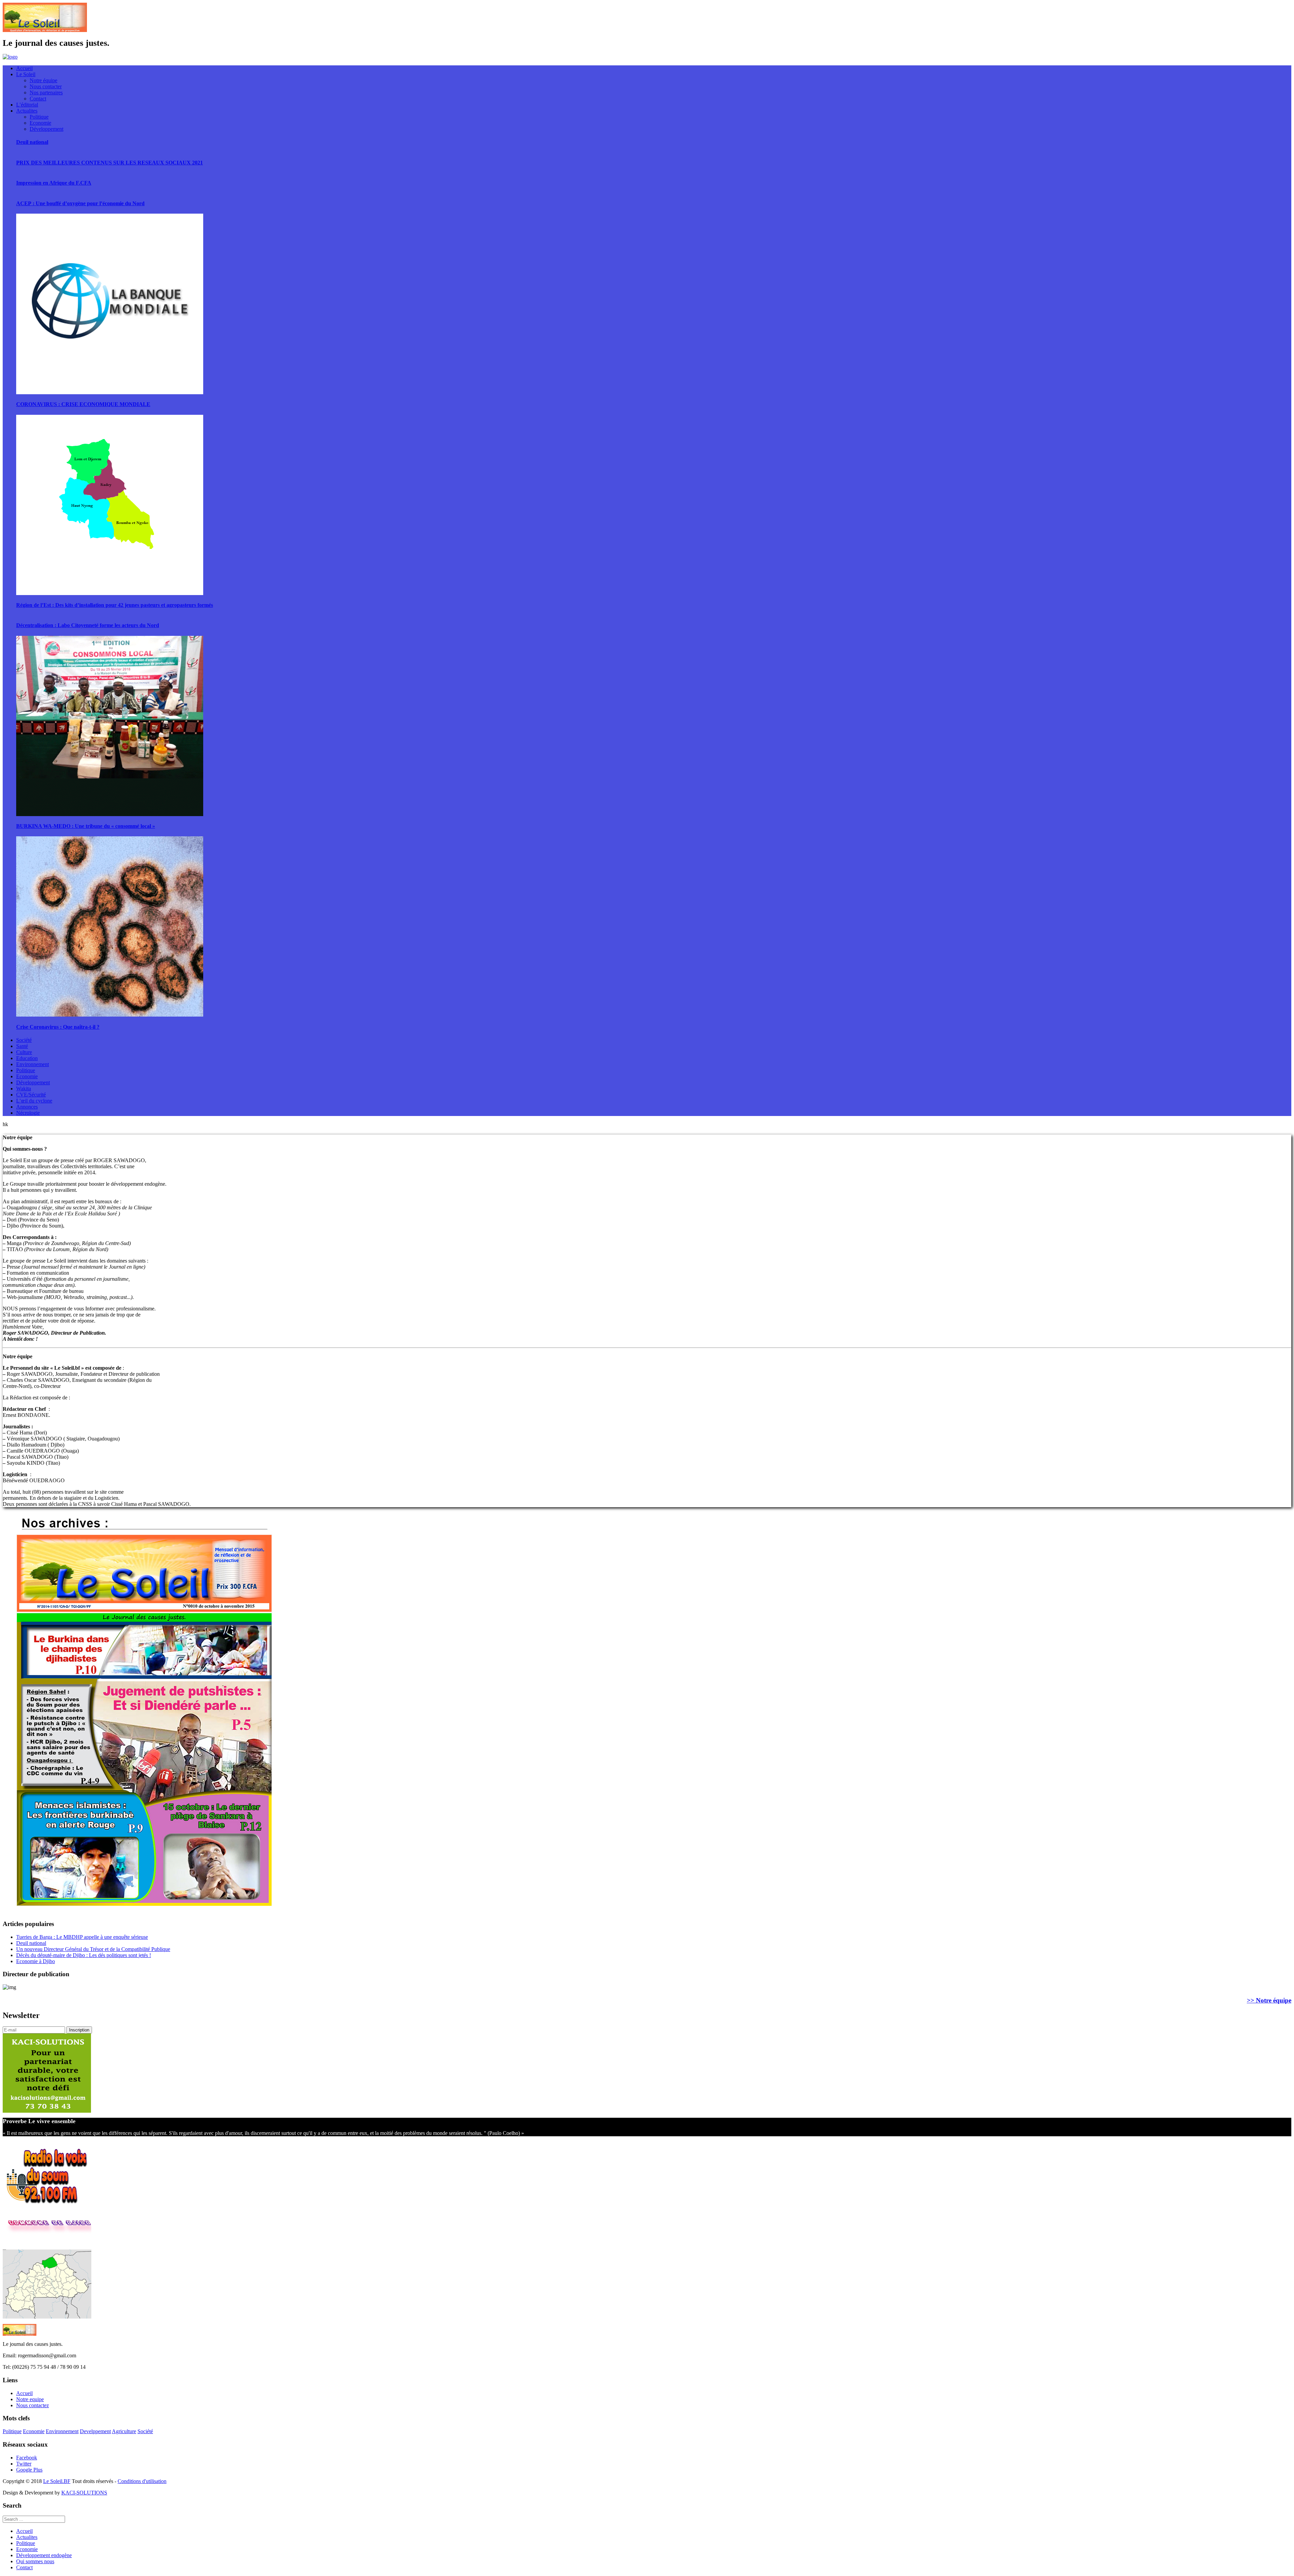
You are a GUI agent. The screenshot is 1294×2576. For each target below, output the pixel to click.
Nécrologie (28, 1113)
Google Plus (29, 2470)
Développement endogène (44, 2555)
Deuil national (32, 142)
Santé (22, 1046)
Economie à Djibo (36, 1961)
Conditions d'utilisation (142, 2481)
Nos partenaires (46, 92)
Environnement (33, 1064)
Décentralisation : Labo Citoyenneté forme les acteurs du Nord (88, 625)
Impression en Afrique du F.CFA (54, 183)
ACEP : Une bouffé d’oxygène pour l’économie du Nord (80, 203)
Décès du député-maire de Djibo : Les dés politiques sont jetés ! (84, 1955)
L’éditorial (27, 105)
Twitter (24, 2464)
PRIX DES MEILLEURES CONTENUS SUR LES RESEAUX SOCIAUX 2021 (110, 163)
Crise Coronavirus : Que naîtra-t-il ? (58, 1027)
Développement (47, 129)
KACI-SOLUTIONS (84, 2493)
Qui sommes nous (35, 2561)
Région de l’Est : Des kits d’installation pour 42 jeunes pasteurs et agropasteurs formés (115, 605)
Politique (39, 117)
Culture (24, 1052)
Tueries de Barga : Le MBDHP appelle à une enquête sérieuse (82, 1937)
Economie (40, 123)
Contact (38, 99)
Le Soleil (26, 74)
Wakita (24, 1089)
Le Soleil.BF (57, 2481)
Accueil (24, 68)
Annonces (27, 1107)
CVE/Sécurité (31, 1095)
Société (24, 1040)
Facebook (27, 2458)
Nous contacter (46, 86)
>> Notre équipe (1269, 2000)
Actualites (27, 111)
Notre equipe (30, 2399)
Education (27, 1058)
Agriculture (124, 2431)
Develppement (95, 2431)
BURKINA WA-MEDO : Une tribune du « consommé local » (86, 826)
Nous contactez (33, 2405)
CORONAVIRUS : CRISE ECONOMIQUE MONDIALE (83, 404)
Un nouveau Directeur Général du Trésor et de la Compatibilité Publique (93, 1949)
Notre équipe (43, 80)
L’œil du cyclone (34, 1101)
